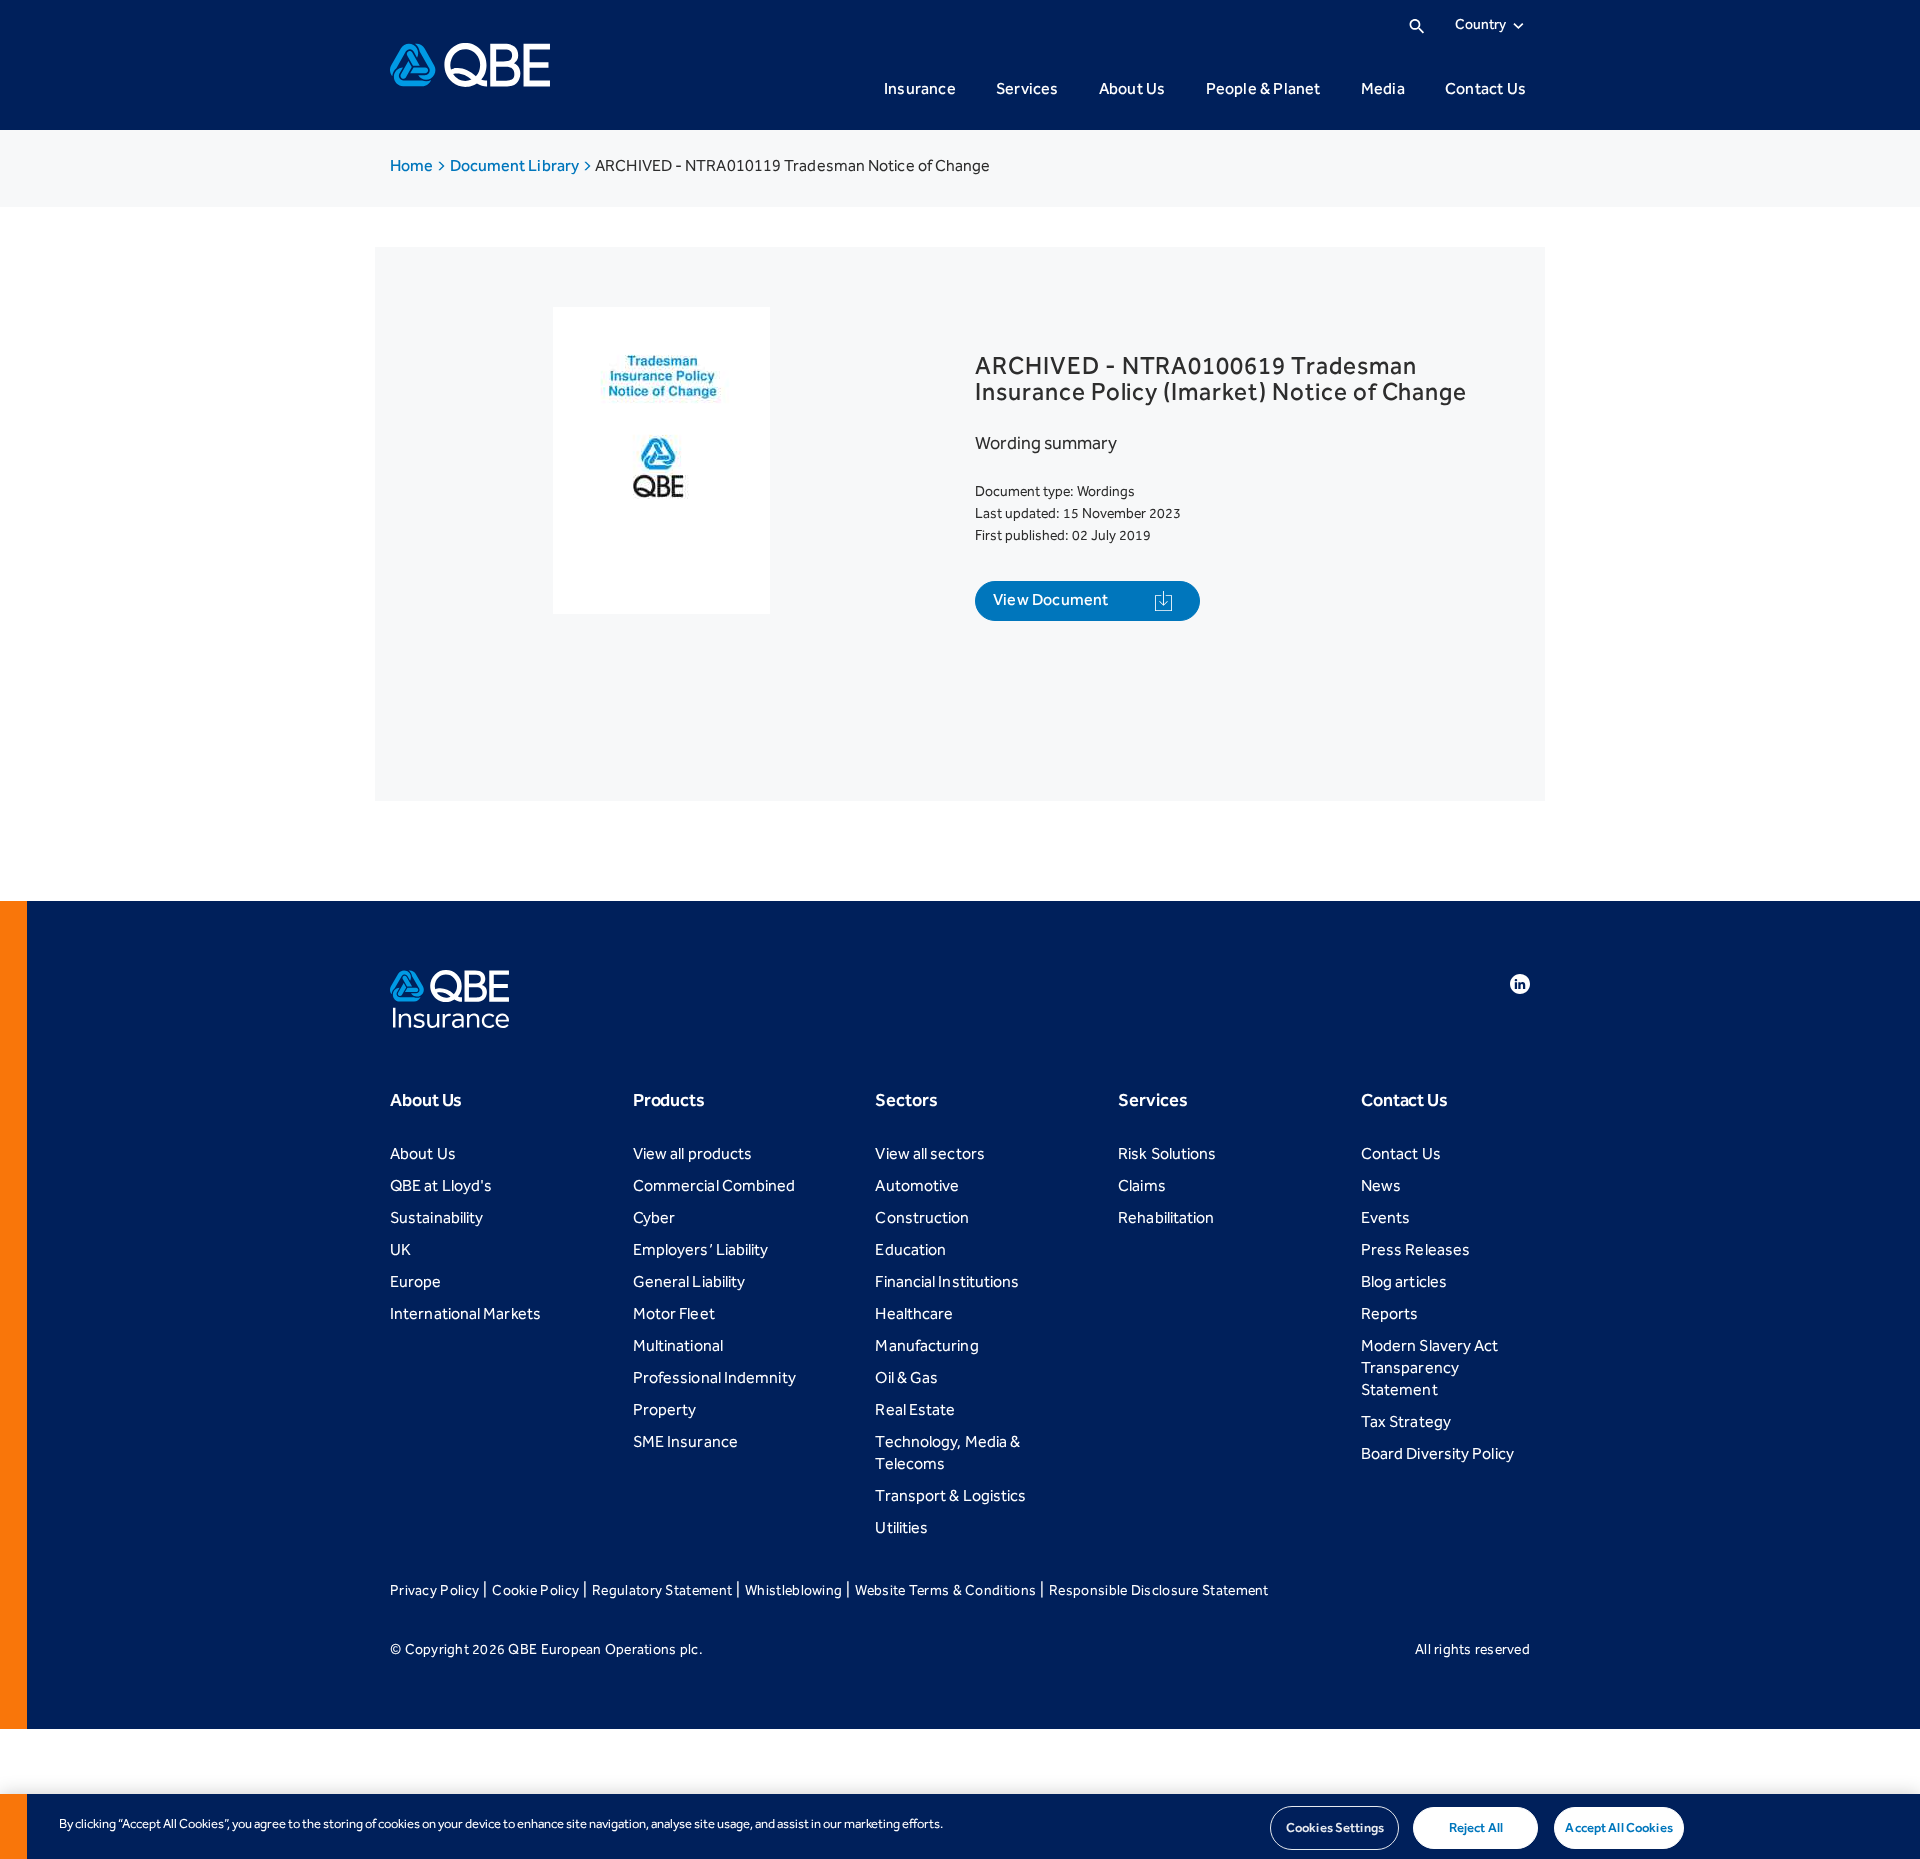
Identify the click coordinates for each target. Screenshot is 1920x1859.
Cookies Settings (1335, 1827)
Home (413, 165)
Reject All (1476, 1827)
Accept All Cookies (1618, 1827)
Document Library (516, 165)
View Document (1051, 599)
